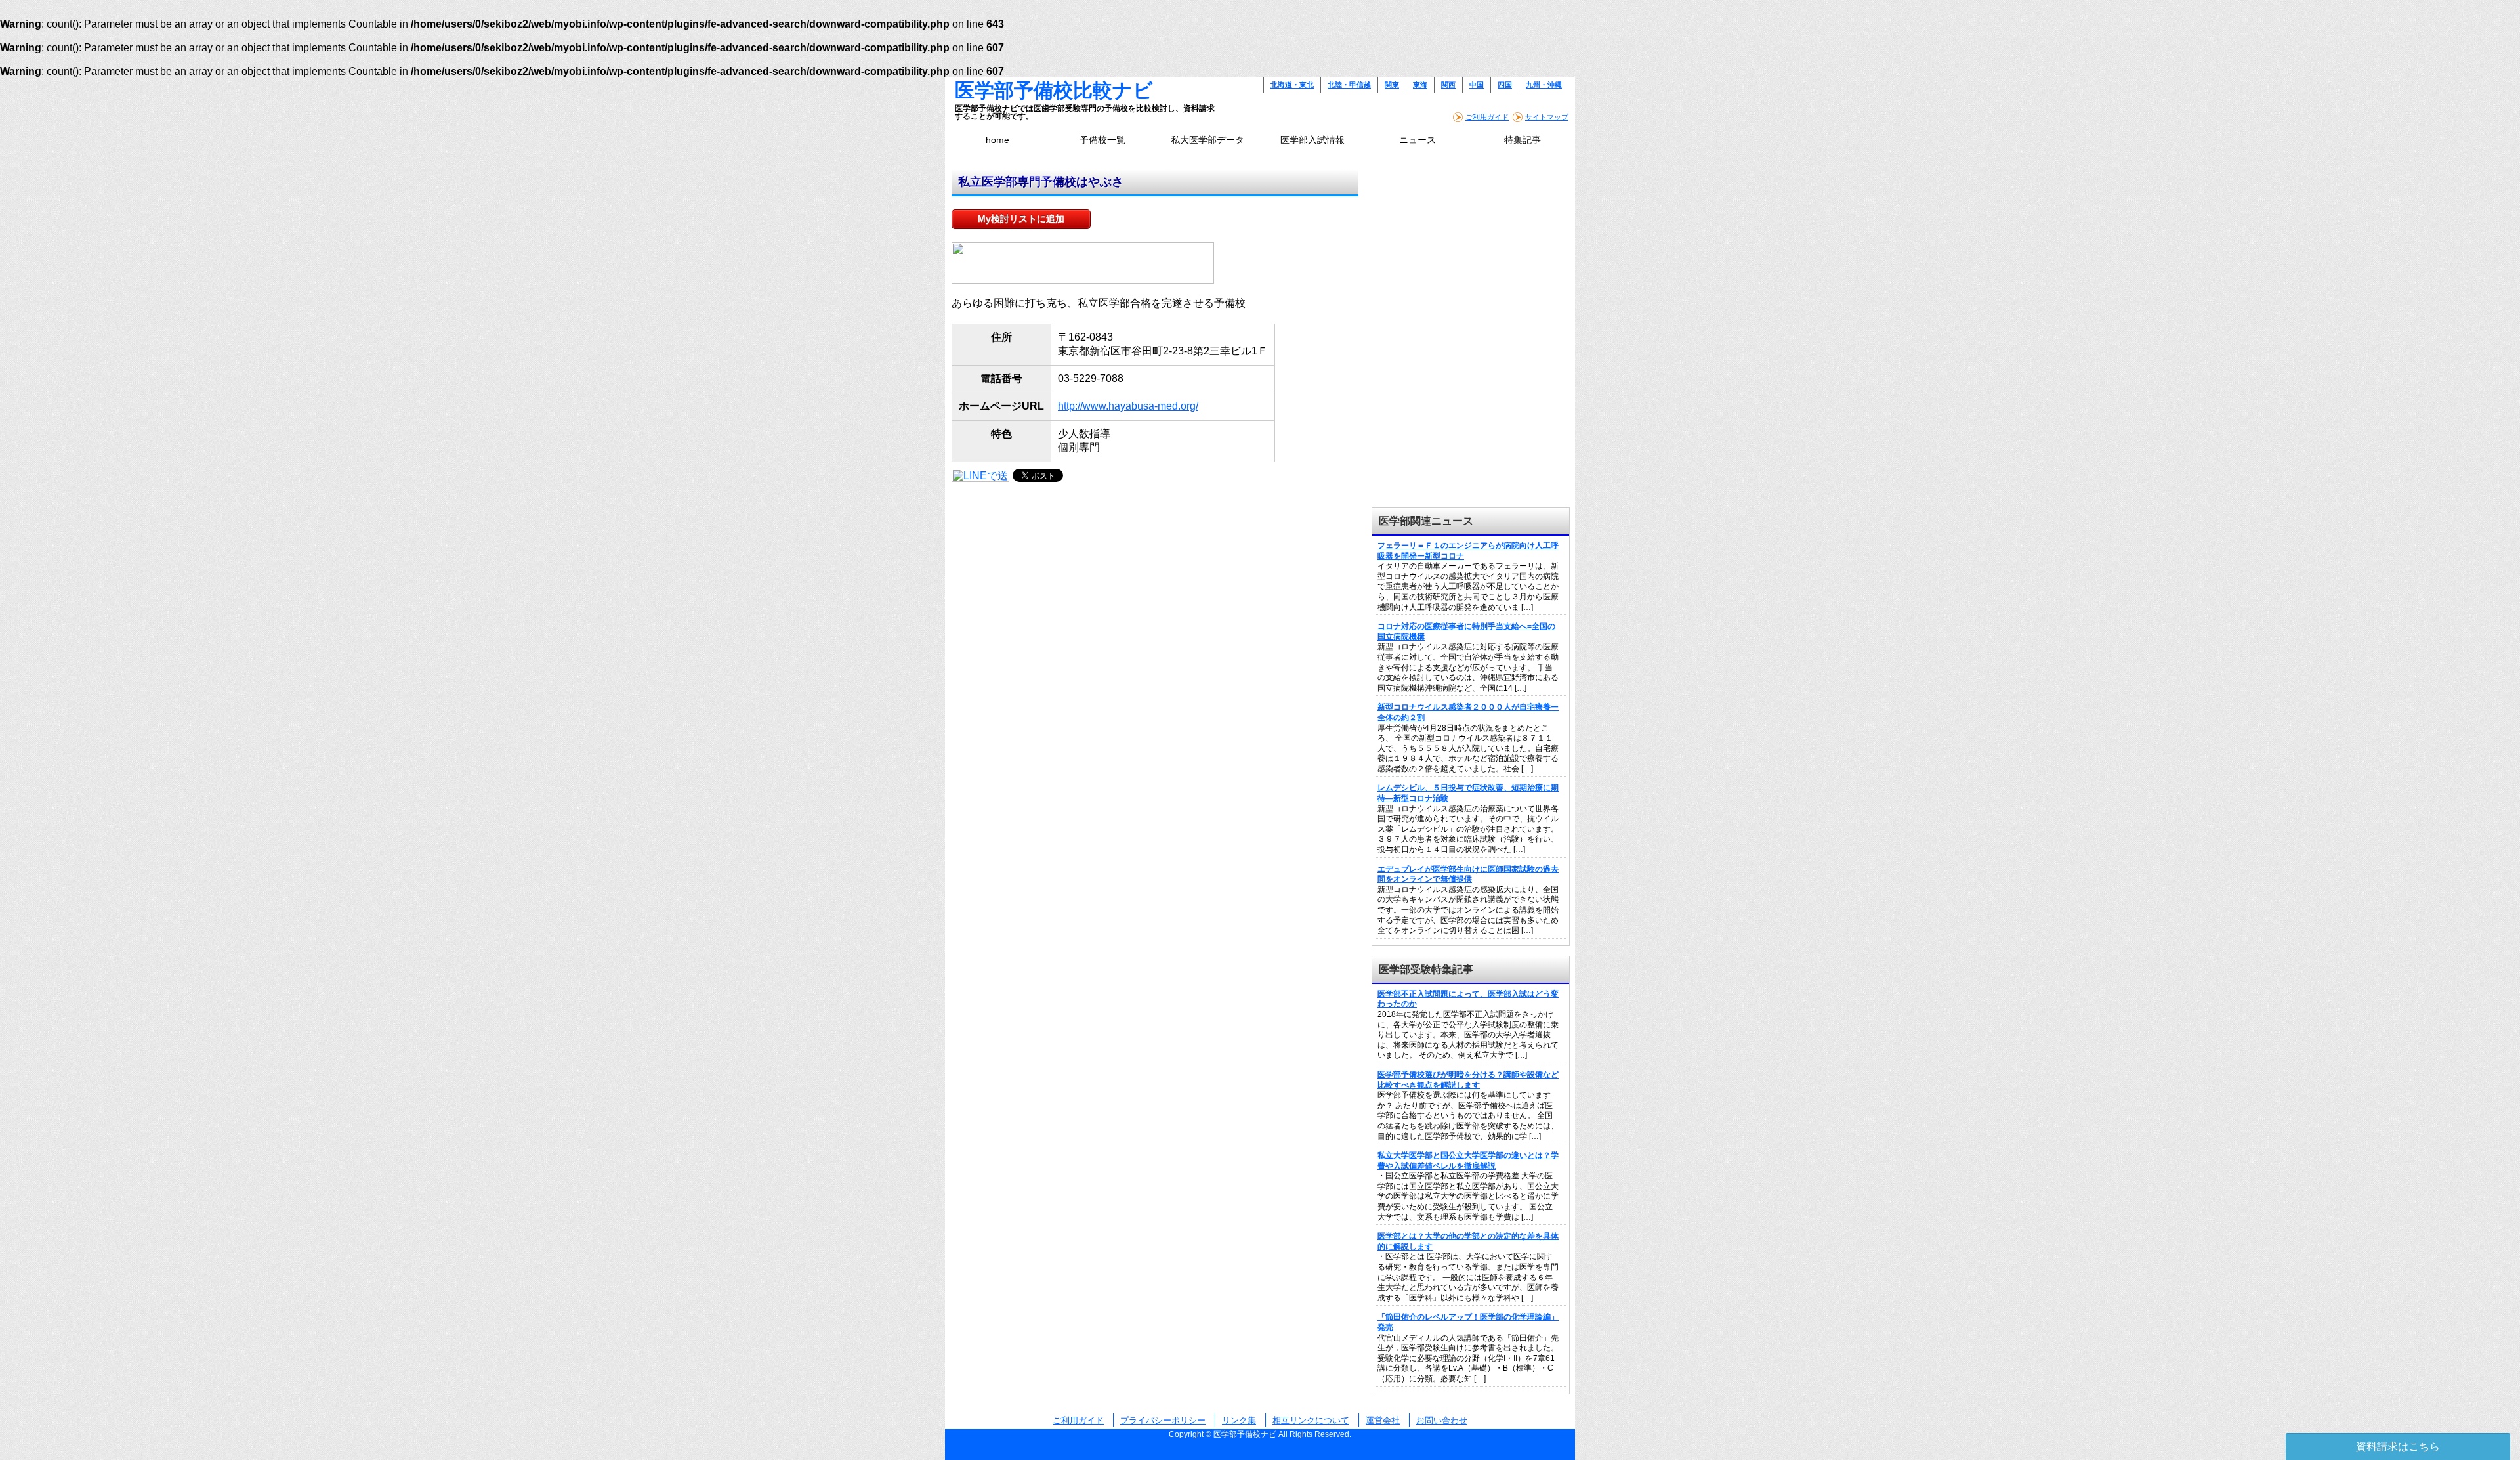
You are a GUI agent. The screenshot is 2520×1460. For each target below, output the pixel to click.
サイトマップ (1547, 117)
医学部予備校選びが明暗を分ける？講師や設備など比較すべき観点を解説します (1468, 1080)
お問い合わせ (1442, 1420)
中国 (1477, 85)
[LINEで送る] (980, 474)
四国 (1505, 85)
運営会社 (1383, 1420)
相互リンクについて (1311, 1420)
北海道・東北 (1292, 85)
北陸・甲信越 (1349, 85)
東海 (1420, 85)
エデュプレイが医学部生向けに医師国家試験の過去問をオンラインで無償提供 (1468, 874)
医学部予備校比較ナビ (1054, 90)
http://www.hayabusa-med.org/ (1128, 406)
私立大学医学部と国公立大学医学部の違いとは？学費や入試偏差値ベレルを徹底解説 (1468, 1161)
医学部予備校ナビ (1245, 1434)
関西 (1448, 85)
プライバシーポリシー (1163, 1420)
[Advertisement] (1470, 251)
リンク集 (1239, 1420)
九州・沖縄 (1544, 85)
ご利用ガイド (1487, 117)
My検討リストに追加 (1021, 219)
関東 (1392, 85)
